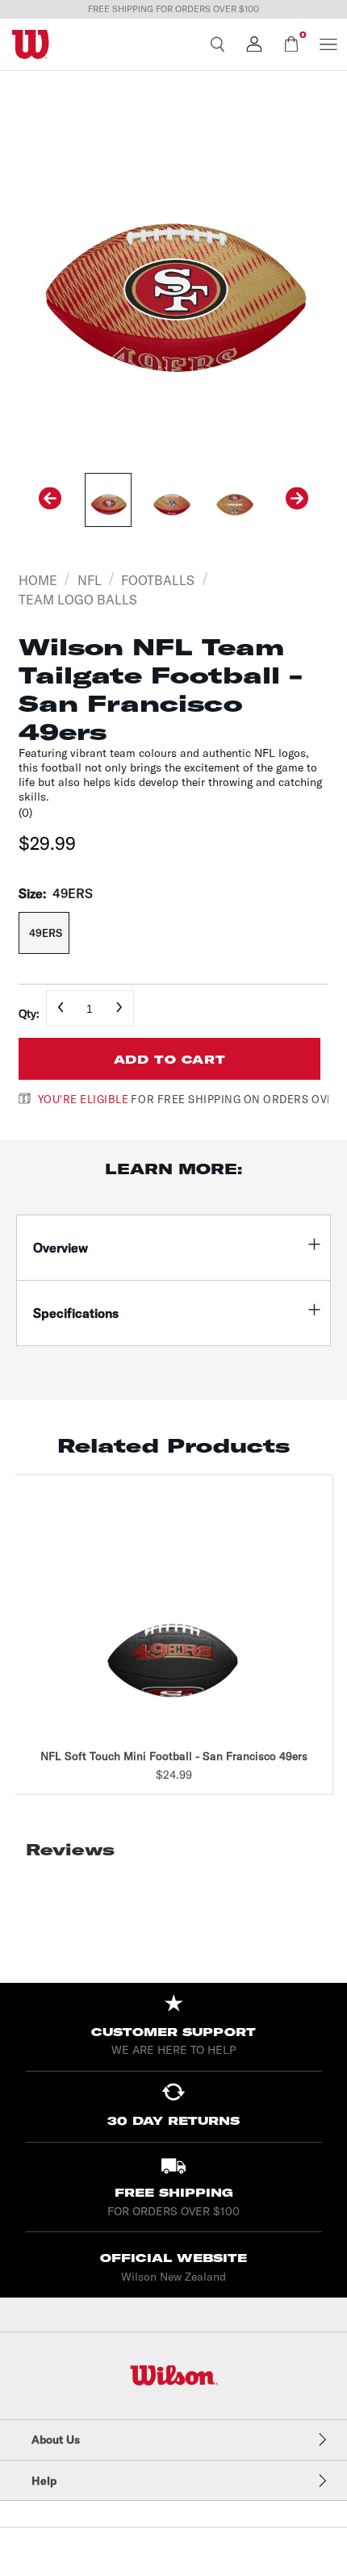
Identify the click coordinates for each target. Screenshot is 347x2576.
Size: (56, 893)
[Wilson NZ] (174, 2375)
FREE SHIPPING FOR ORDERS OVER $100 (173, 9)
